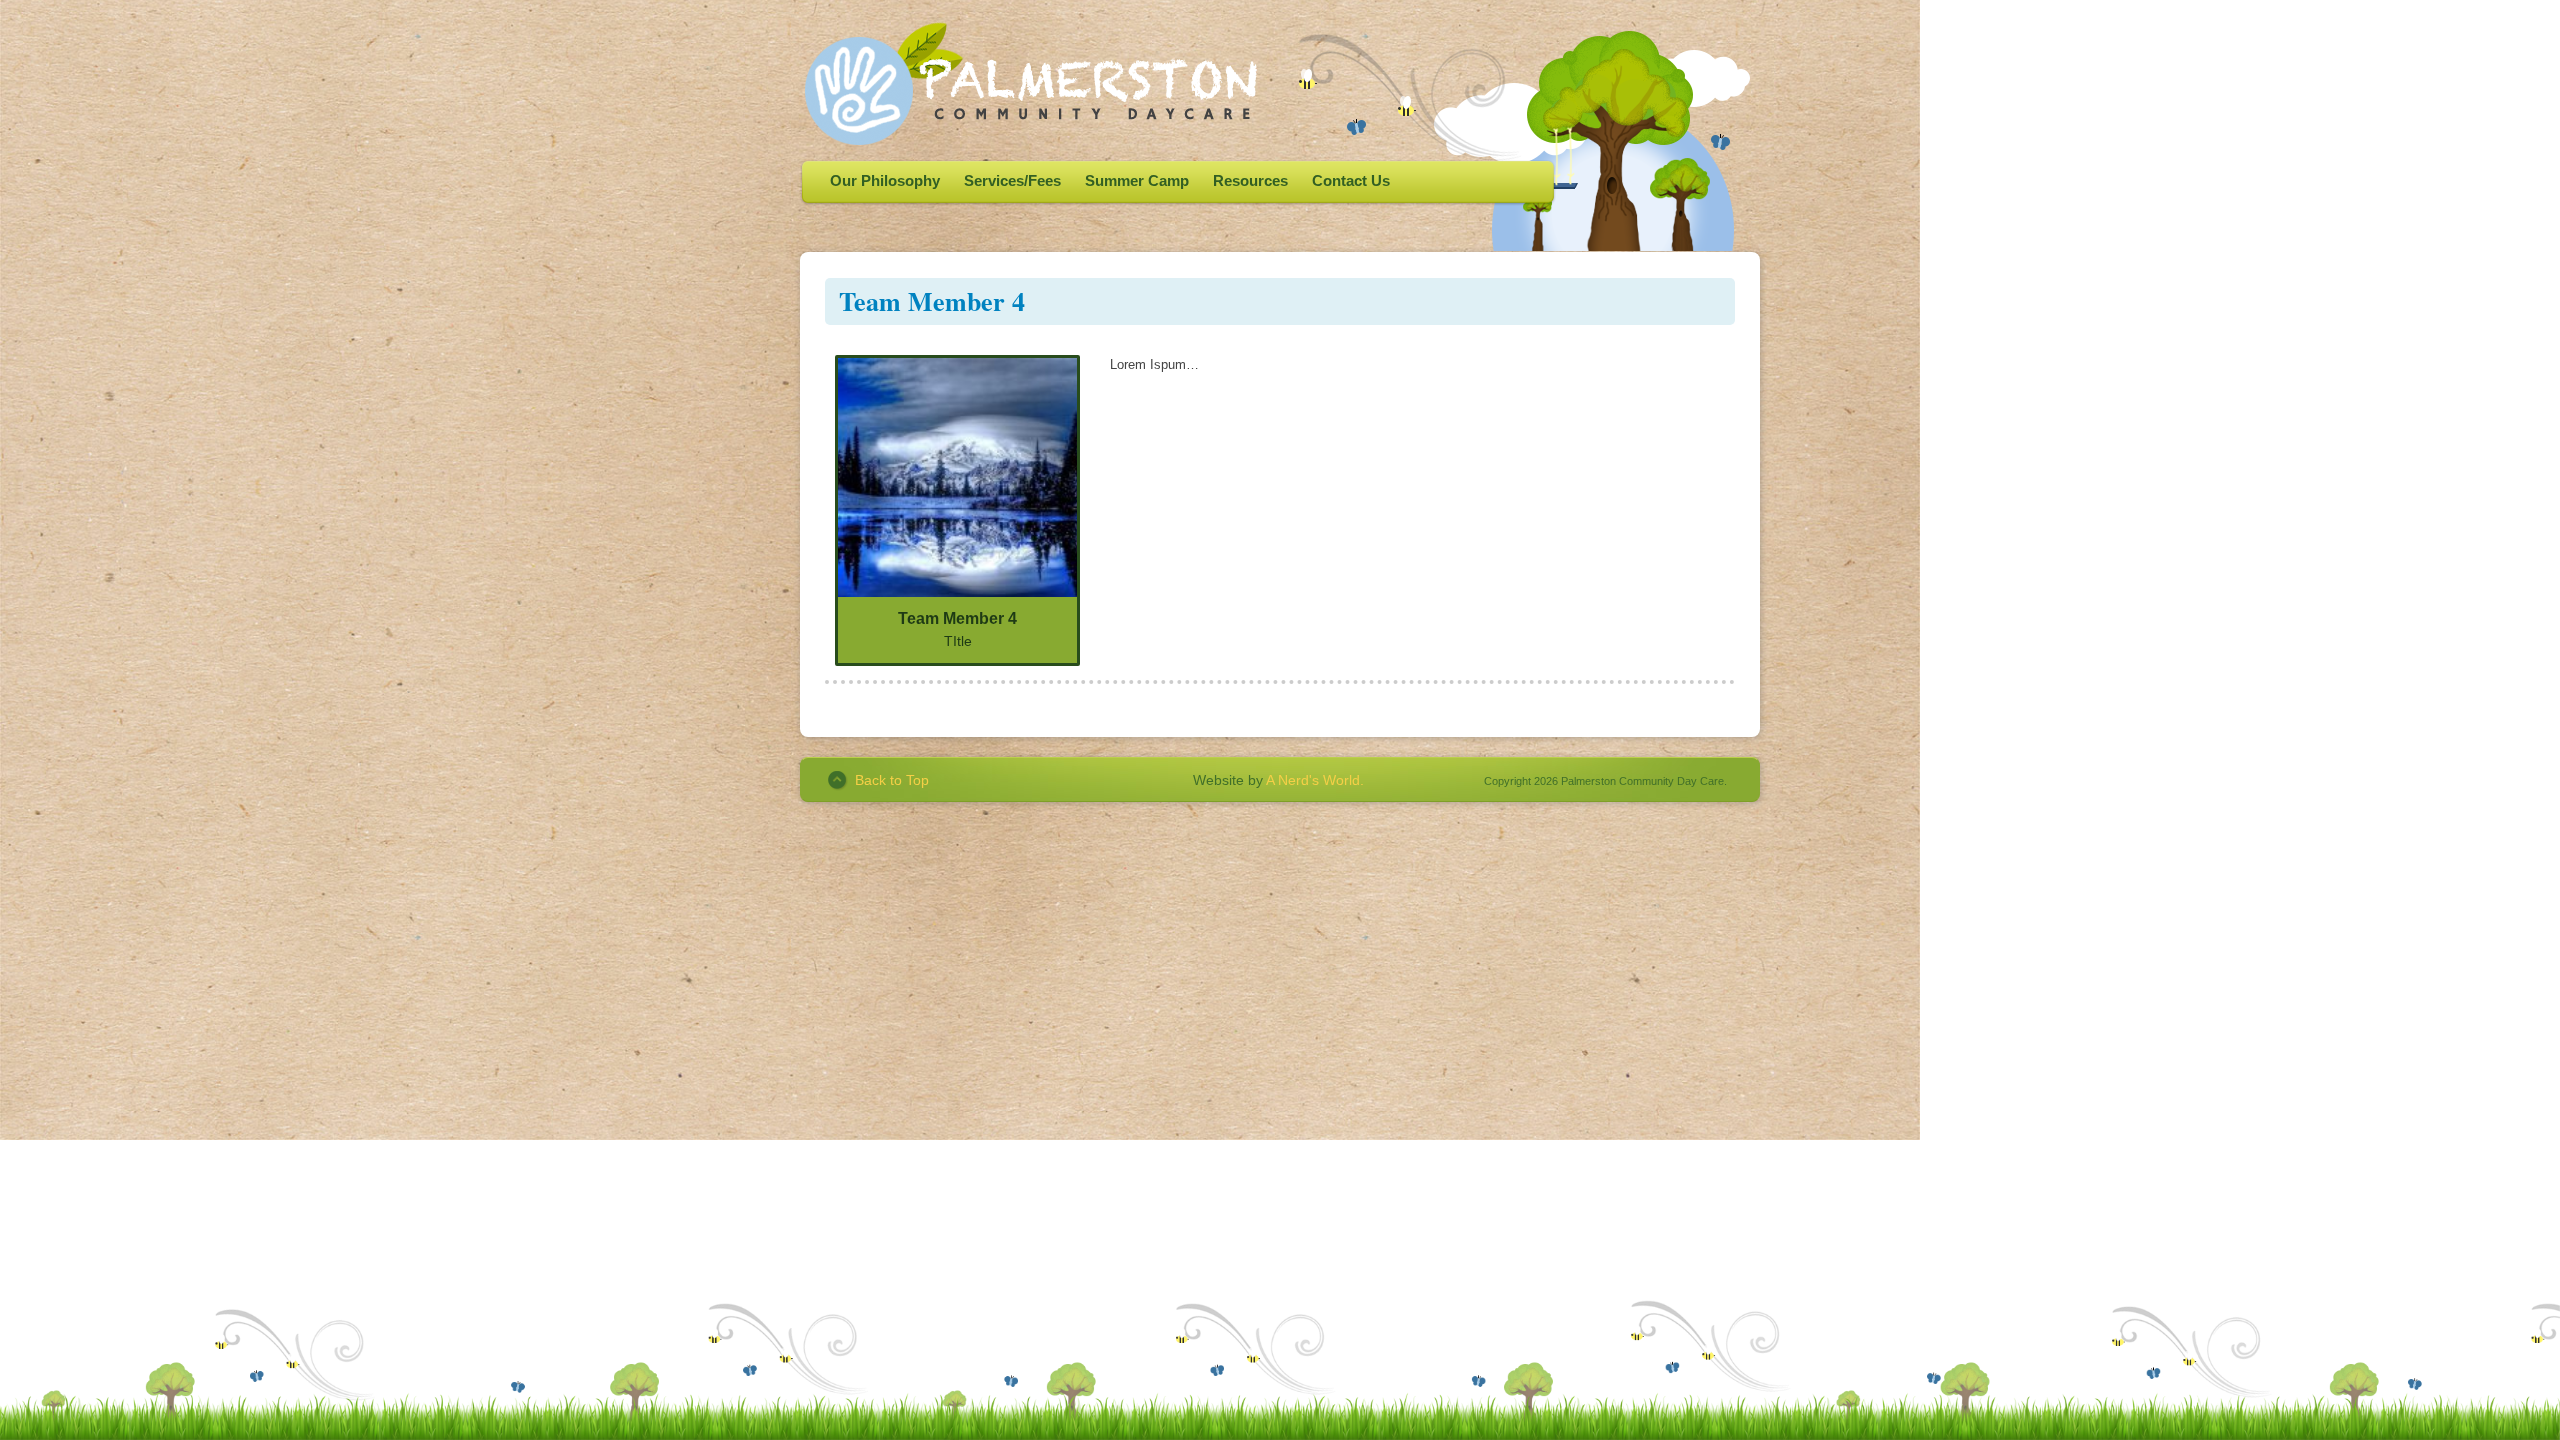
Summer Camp (1137, 180)
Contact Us (1351, 180)
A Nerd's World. (1315, 780)
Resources (1250, 180)
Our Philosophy (885, 180)
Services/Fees (1012, 180)
